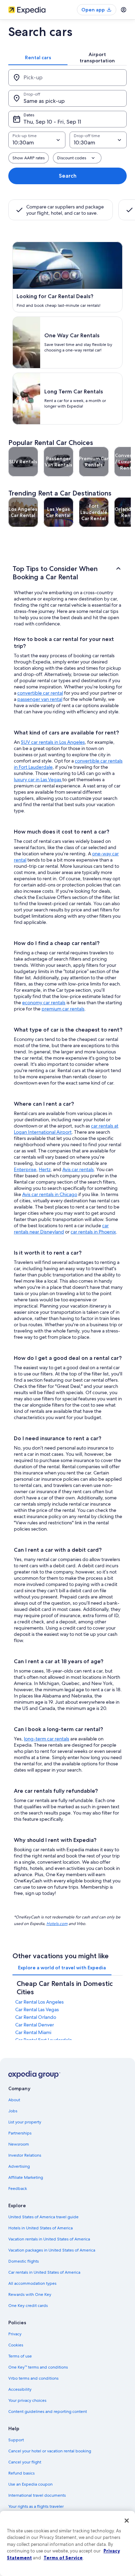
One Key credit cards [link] (28, 2306)
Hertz (45, 1169)
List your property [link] (25, 2122)
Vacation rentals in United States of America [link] (49, 2239)
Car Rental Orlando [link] (36, 2017)
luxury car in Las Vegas (38, 779)
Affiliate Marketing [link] (26, 2177)
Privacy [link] (15, 2334)
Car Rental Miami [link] (33, 2032)
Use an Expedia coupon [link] (30, 2484)
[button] (67, 573)
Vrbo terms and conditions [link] (33, 2378)
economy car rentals (44, 1002)
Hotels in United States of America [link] (40, 2228)
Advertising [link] (19, 2166)
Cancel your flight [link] (25, 2462)
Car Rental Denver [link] (35, 2025)
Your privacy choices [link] (27, 2400)
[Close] (127, 2521)
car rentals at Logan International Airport (66, 1129)
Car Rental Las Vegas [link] (37, 2009)
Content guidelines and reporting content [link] (48, 2412)
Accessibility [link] (20, 2389)
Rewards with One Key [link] (30, 2294)
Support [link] (16, 2440)
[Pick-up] (67, 78)
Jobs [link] (13, 2111)
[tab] (38, 57)
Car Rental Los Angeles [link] (39, 2002)
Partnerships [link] (20, 2133)
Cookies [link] (16, 2345)
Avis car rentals (78, 1169)
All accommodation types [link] (32, 2283)
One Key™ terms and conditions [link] (38, 2367)
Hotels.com (57, 1923)
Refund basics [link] (21, 2473)
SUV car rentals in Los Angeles (53, 742)
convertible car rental (40, 693)
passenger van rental (40, 699)
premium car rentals (63, 1009)
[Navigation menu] (124, 10)
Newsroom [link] (19, 2144)
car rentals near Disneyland (61, 1229)
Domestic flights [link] (24, 2261)
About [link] (14, 2100)
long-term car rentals (47, 1739)
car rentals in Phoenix (93, 1232)
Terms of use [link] (20, 2356)
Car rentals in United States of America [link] (44, 2272)
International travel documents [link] (37, 2495)
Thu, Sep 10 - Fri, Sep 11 (52, 122)
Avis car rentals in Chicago (50, 1194)
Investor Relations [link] (25, 2155)
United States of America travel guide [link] (43, 2217)
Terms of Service (63, 2558)
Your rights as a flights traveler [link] (36, 2506)
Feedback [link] (18, 2189)
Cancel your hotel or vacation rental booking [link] (50, 2451)
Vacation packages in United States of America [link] (52, 2250)
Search (68, 176)
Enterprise (25, 1169)
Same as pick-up (44, 101)
